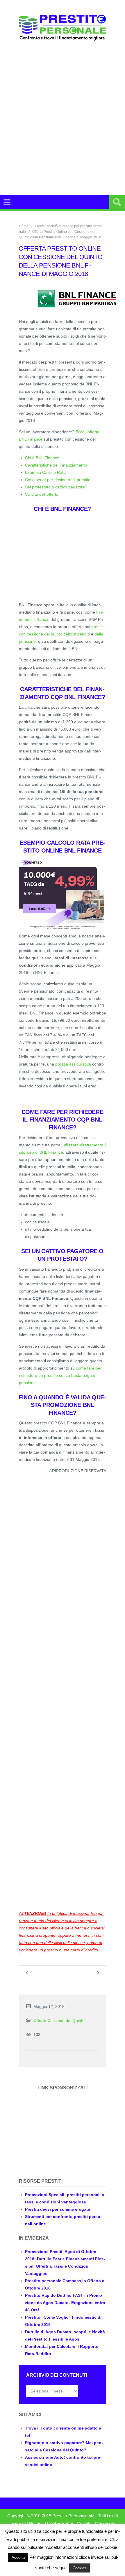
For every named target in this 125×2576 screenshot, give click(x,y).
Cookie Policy (60, 2523)
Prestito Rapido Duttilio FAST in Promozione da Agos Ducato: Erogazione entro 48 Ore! (65, 2303)
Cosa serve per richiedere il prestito (58, 480)
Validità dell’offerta (42, 494)
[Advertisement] (63, 118)
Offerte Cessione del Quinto (59, 2020)
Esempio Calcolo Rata (45, 472)
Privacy (36, 2523)
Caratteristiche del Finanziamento (56, 465)
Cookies (80, 2568)
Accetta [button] (18, 2557)
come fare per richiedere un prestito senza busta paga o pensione (60, 1375)
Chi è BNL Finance (42, 458)
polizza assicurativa (73, 1064)
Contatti (84, 2523)
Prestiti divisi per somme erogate (58, 2209)
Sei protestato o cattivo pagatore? (56, 487)
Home (24, 226)
